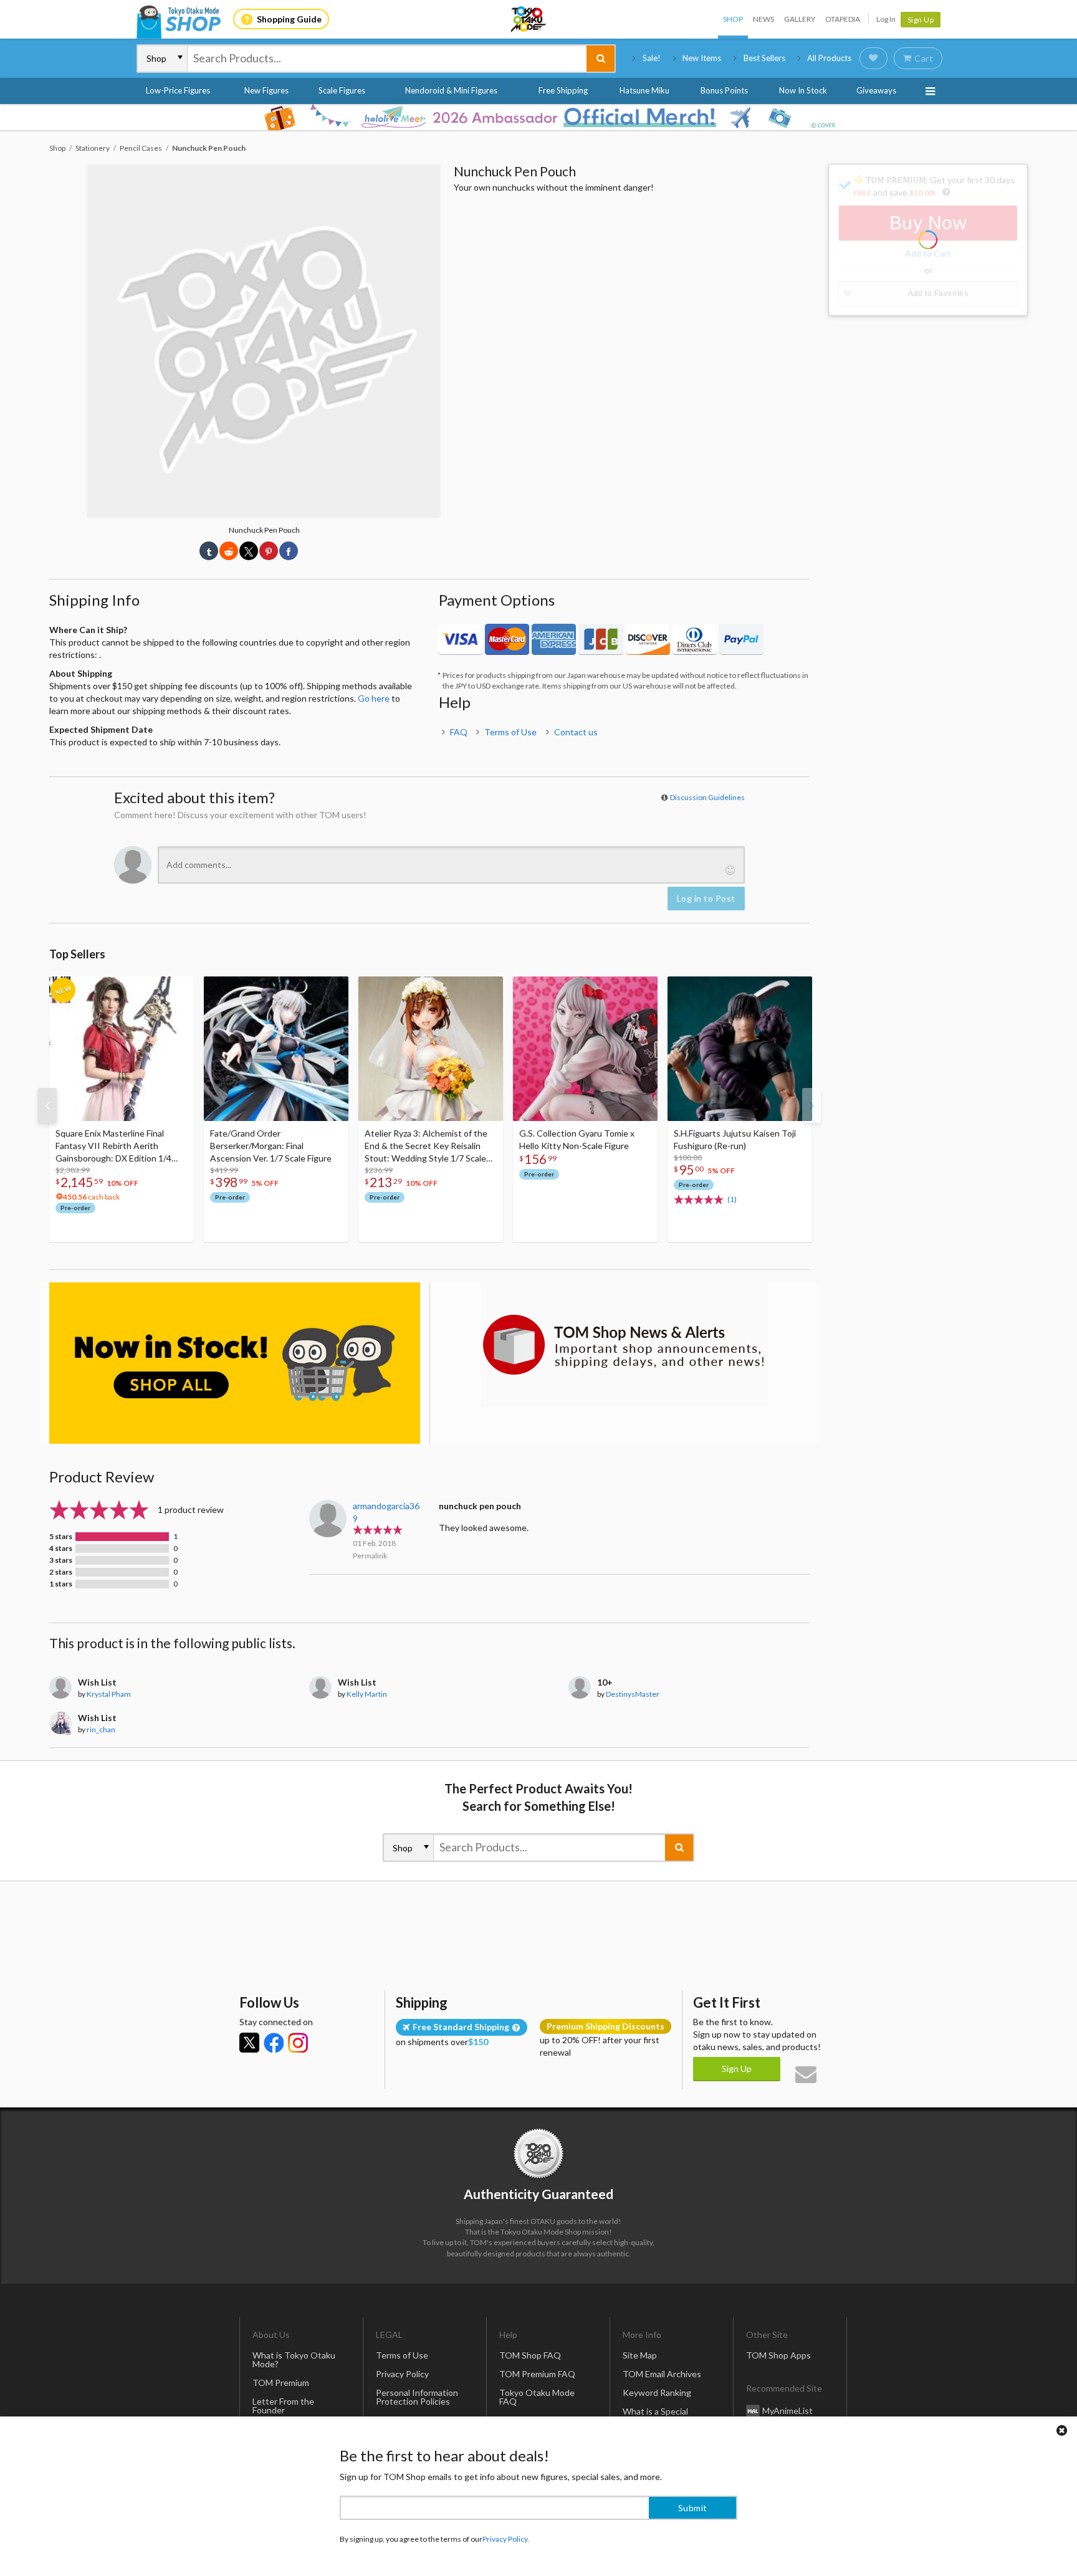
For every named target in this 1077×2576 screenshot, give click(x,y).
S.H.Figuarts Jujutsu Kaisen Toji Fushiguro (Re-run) (735, 1139)
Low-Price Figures (178, 90)
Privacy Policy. (506, 2539)
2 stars (61, 1572)
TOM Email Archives (662, 2374)
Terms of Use (510, 732)
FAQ (459, 732)
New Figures (266, 90)
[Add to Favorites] (178, 989)
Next (811, 1105)
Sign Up (921, 20)
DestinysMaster (633, 1694)
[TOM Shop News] (624, 1345)
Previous (47, 1105)
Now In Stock (803, 90)
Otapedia (843, 19)
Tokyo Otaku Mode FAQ (537, 2397)
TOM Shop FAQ (530, 2355)
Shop (733, 19)
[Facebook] (274, 2043)
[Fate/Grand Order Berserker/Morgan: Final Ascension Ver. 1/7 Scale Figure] (276, 1049)
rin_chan (101, 1729)
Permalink (370, 1556)
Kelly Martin (367, 1694)
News (763, 19)
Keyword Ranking (657, 2392)
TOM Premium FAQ (537, 2374)
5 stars (61, 1537)
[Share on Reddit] (229, 551)
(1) (732, 1199)
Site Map (640, 2355)
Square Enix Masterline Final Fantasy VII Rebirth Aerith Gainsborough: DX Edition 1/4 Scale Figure (113, 1146)
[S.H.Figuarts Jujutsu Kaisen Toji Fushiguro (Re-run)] (740, 1049)
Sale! (652, 58)
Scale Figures (342, 90)
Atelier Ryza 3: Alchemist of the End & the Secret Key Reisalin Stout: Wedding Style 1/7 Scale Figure (426, 1146)
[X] (249, 2043)
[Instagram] (298, 2043)
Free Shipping (563, 90)
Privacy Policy (402, 2374)
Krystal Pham (109, 1694)
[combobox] (387, 59)
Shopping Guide (289, 19)
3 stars (61, 1560)
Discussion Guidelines (707, 797)
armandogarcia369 (386, 1512)
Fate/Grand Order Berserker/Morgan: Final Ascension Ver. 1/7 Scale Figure (271, 1146)
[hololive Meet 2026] (538, 117)
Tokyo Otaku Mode (529, 19)
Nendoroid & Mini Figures (451, 90)
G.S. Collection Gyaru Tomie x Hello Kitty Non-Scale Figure (577, 1139)
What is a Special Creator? (655, 2416)
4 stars (61, 1548)
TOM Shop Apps (778, 2355)
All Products (829, 58)
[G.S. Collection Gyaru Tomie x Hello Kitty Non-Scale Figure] (585, 1049)
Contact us (576, 732)
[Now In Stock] (235, 1363)
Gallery (800, 19)
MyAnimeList (787, 2410)
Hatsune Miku (644, 90)
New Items (702, 58)
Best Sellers (764, 58)
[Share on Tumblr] (209, 551)
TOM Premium (281, 2383)
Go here (374, 698)
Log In (886, 19)
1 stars (61, 1584)
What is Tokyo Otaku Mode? (294, 2359)
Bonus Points (724, 90)
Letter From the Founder (283, 2406)
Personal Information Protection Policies (417, 2397)
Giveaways (876, 90)
